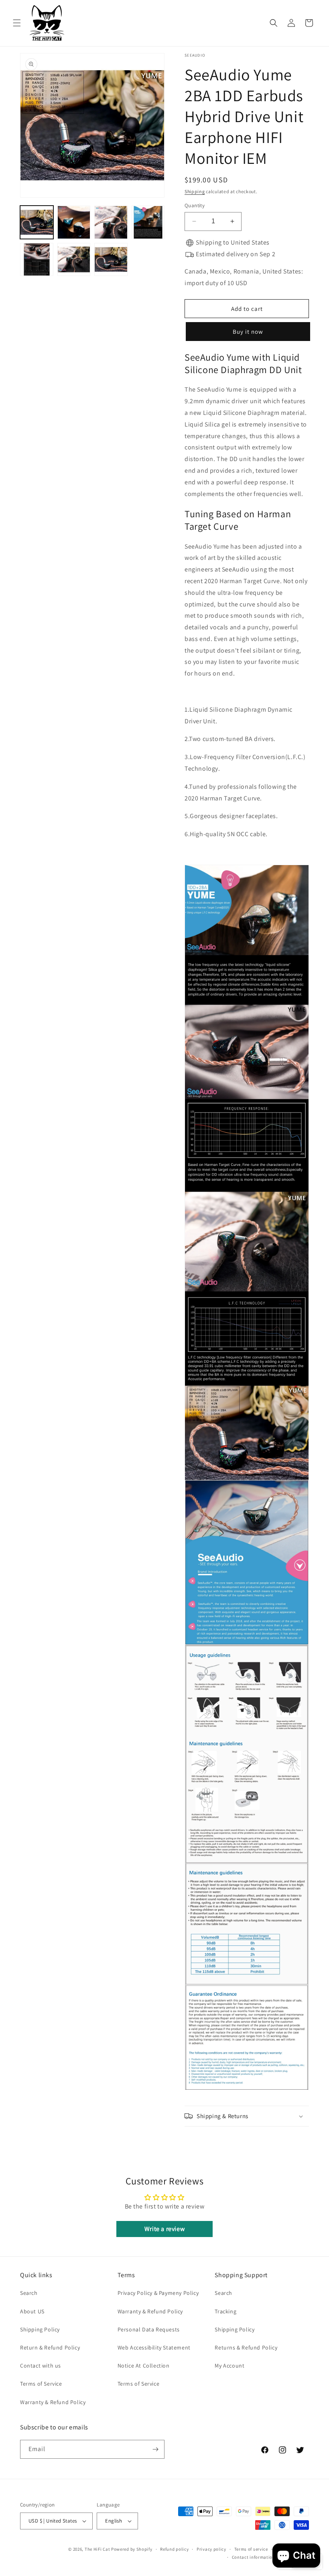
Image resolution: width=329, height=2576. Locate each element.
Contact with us (41, 2366)
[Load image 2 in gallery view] (74, 222)
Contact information (254, 2557)
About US (32, 2311)
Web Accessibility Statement (154, 2347)
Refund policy (174, 2549)
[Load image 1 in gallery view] (37, 222)
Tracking (225, 2311)
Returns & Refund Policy (246, 2347)
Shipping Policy (40, 2329)
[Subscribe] (155, 2449)
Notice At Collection (144, 2366)
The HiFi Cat (97, 2549)
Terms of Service (41, 2384)
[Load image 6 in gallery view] (74, 260)
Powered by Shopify (132, 2549)
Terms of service (251, 2549)
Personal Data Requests (149, 2329)
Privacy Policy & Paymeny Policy (158, 2293)
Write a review (164, 2229)
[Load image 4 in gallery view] (148, 222)
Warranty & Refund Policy (53, 2402)
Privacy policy (211, 2549)
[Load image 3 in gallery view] (111, 222)
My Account (229, 2366)
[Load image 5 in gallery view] (37, 260)
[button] (17, 23)
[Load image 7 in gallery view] (111, 260)
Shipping (195, 191)
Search (29, 2293)
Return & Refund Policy (50, 2347)
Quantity (195, 205)
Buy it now (246, 332)
